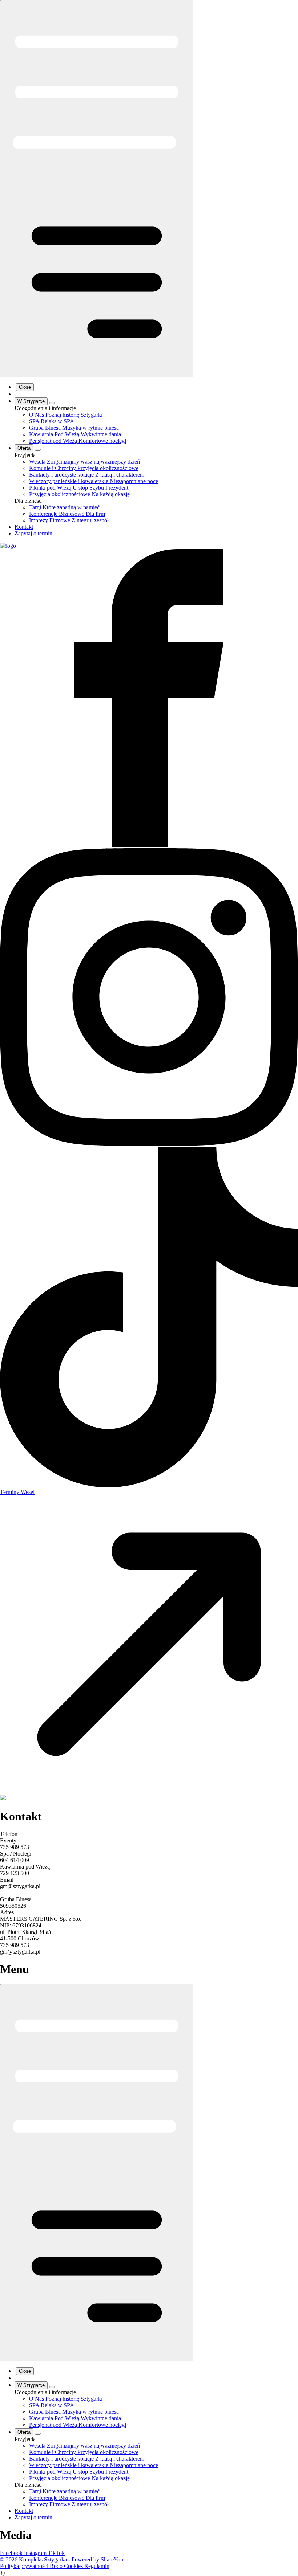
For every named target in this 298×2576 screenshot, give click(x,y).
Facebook (12, 2553)
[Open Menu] (97, 189)
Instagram (36, 2553)
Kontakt (24, 527)
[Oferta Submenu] (38, 450)
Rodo (57, 2566)
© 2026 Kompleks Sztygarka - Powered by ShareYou (62, 2559)
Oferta (24, 448)
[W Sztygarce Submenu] (52, 403)
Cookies (74, 2566)
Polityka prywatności (25, 2566)
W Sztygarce (31, 401)
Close (25, 387)
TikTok (56, 2553)
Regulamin (97, 2566)
